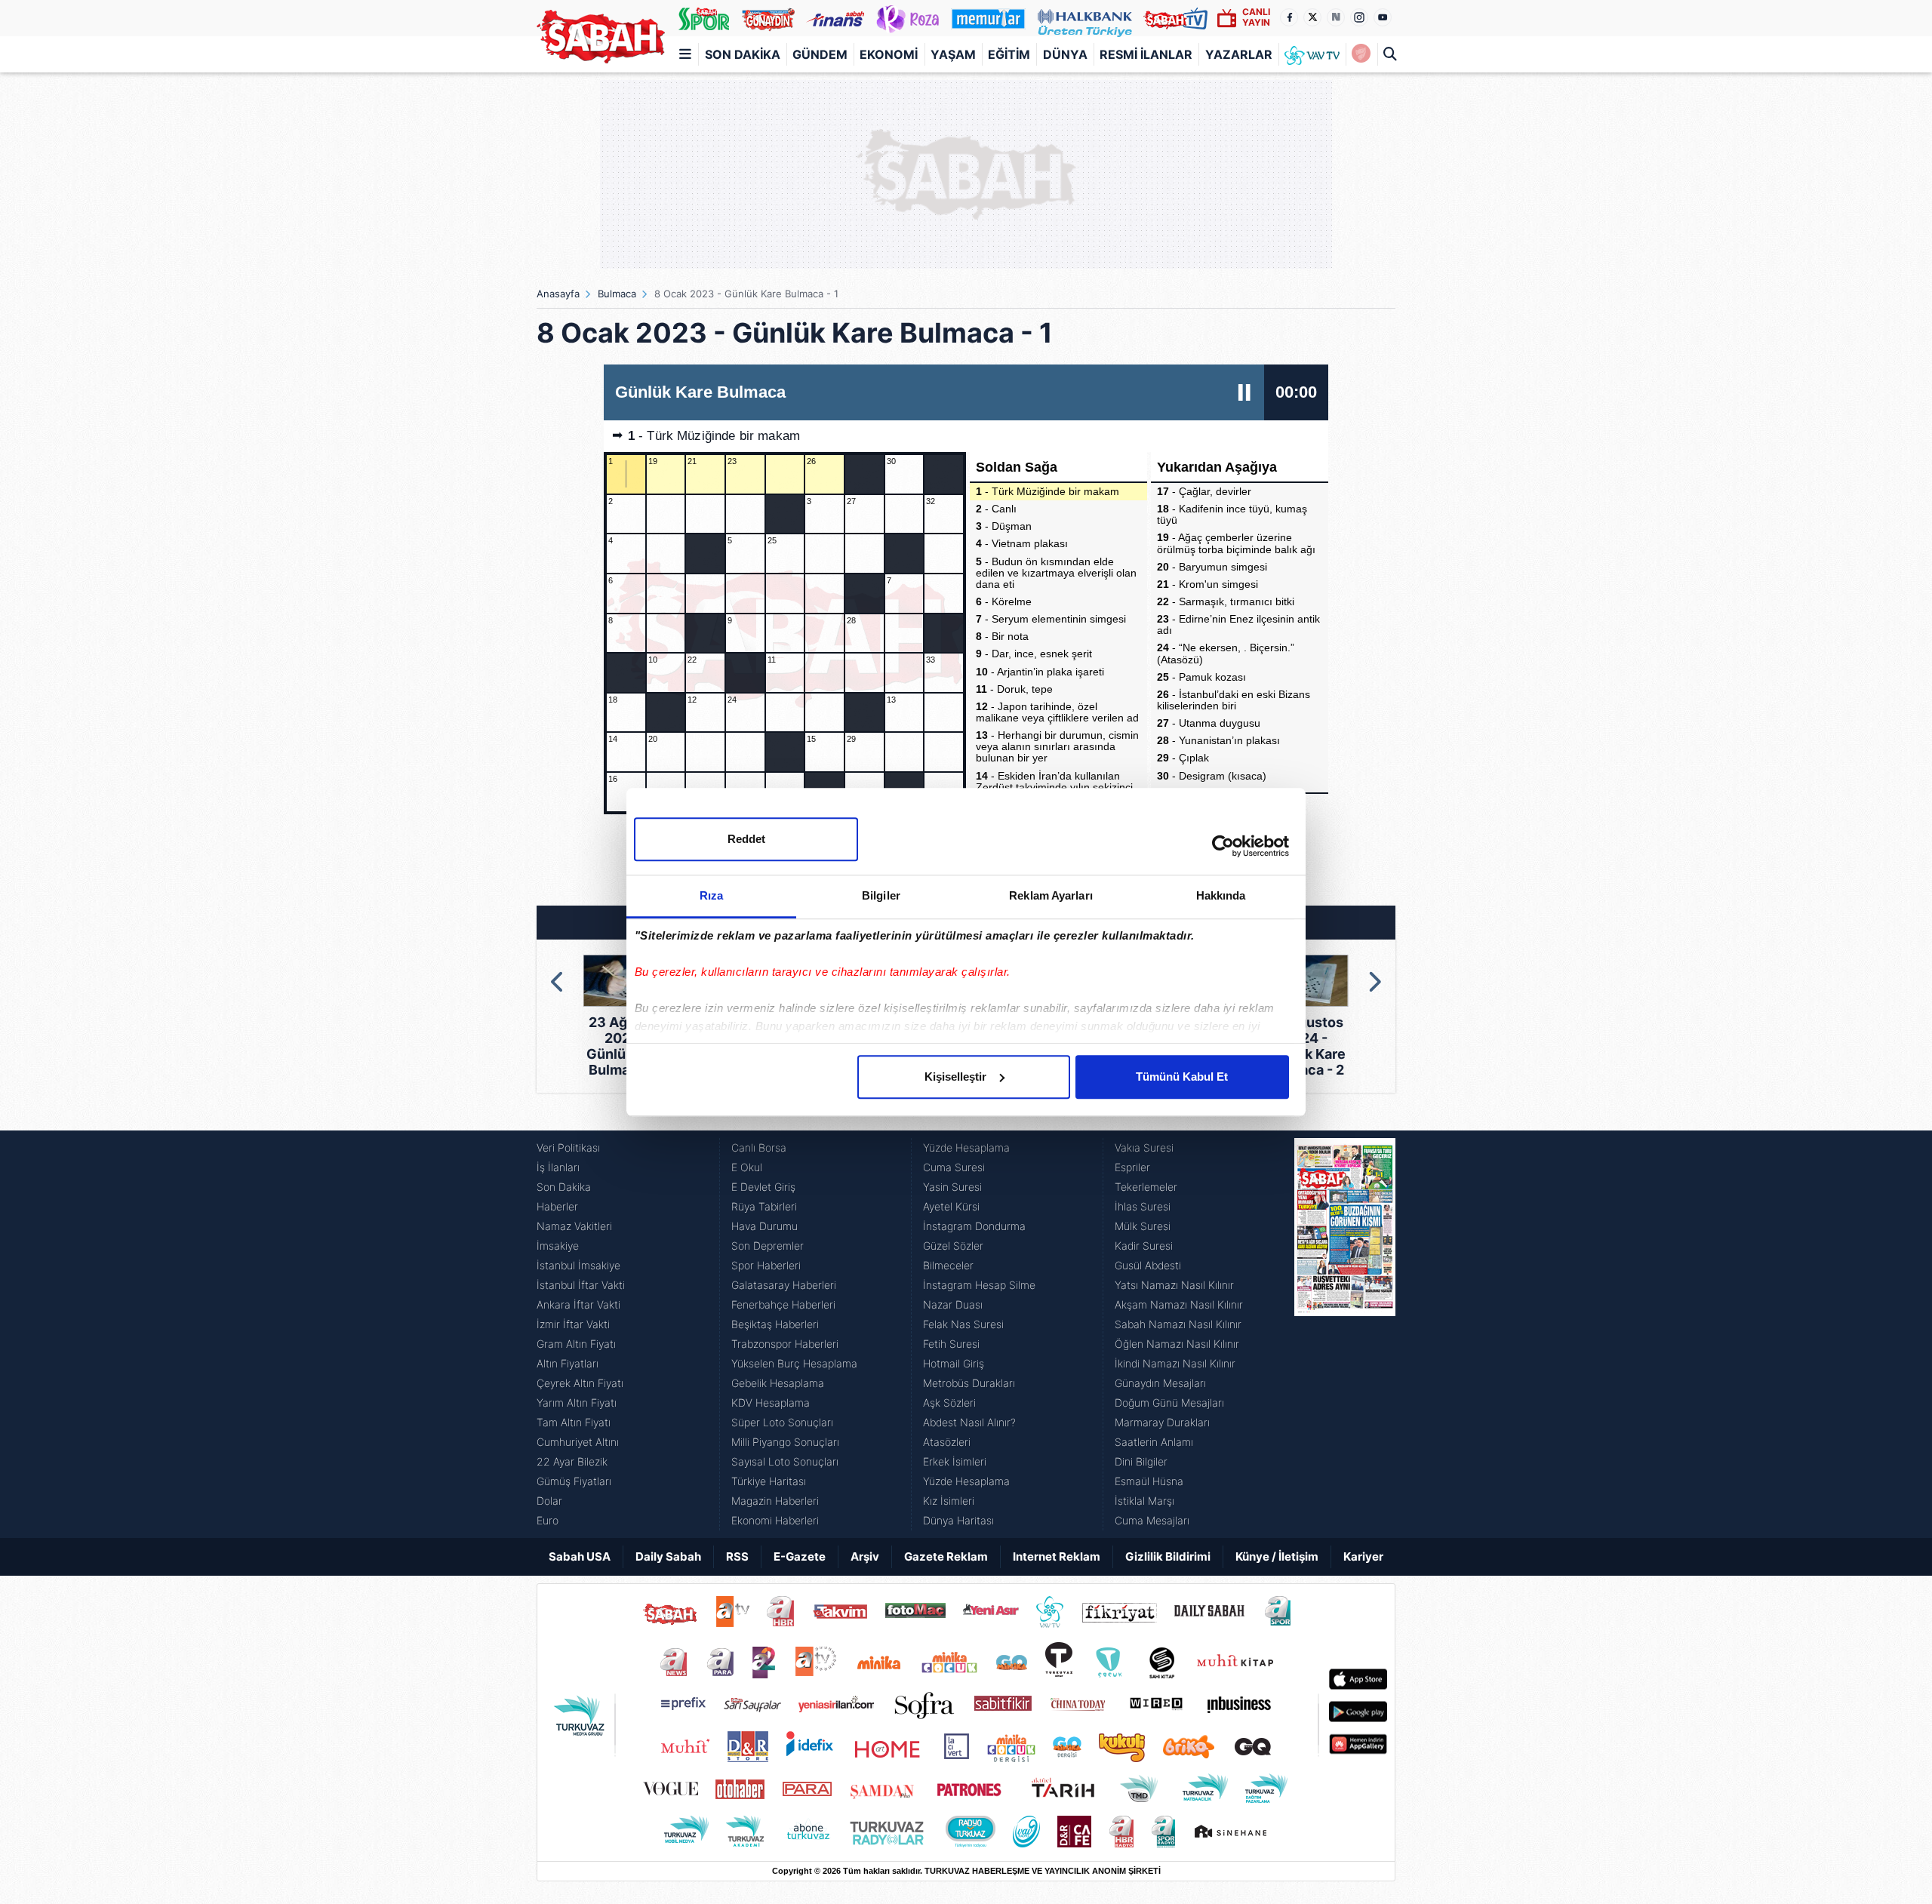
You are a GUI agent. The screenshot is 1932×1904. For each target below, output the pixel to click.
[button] (558, 982)
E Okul (747, 1167)
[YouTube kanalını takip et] (1383, 17)
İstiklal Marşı (1144, 1501)
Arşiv (865, 1556)
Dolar (549, 1501)
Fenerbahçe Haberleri (783, 1304)
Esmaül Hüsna (1149, 1481)
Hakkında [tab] (1221, 895)
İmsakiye (558, 1246)
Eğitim (1009, 54)
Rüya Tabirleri (764, 1206)
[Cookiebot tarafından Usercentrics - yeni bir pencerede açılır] (1223, 846)
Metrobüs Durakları (969, 1383)
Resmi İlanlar (1146, 54)
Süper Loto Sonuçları (782, 1422)
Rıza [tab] (711, 895)
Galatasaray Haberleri (784, 1285)
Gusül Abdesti (1148, 1265)
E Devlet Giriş (763, 1187)
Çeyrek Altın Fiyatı (580, 1383)
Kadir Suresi (1144, 1246)
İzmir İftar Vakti (573, 1324)
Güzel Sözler (953, 1246)
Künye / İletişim (1277, 1556)
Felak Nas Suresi (963, 1324)
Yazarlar (1239, 54)
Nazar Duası (953, 1304)
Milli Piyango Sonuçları (785, 1442)
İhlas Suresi (1143, 1206)
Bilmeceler (948, 1265)
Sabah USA (580, 1556)
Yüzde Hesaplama (966, 1147)
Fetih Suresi (951, 1344)
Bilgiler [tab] (881, 895)
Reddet (746, 839)
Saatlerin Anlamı (1154, 1442)
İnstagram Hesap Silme (979, 1285)
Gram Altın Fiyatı (576, 1344)
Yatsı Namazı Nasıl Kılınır (1174, 1285)
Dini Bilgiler (1141, 1461)
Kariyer (1363, 1556)
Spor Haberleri (766, 1265)
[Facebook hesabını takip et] (1289, 17)
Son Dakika (743, 54)
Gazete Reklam (946, 1556)
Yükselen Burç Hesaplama (794, 1363)
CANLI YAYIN (1256, 17)
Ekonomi (889, 54)
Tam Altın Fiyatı (574, 1422)
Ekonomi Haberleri (775, 1520)
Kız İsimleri (949, 1501)
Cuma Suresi (954, 1167)
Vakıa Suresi (1144, 1147)
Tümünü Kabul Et (1182, 1077)
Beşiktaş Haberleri (775, 1324)
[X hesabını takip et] (1312, 17)
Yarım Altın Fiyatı (577, 1403)
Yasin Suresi (952, 1187)
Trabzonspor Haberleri (785, 1344)
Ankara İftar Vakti (578, 1304)
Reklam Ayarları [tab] (1051, 895)
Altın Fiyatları (568, 1363)
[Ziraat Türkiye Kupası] (1361, 54)
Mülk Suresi (1143, 1226)
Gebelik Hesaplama (778, 1383)
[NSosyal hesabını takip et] (1336, 17)
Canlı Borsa (759, 1147)
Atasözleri (947, 1442)
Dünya (1065, 54)
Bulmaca (617, 294)
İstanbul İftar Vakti (581, 1285)
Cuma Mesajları (1152, 1520)
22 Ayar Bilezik (572, 1461)
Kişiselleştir (955, 1077)
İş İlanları (558, 1167)
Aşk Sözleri (949, 1403)
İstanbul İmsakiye (578, 1265)
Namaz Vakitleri (574, 1226)
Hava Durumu (764, 1226)
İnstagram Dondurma (974, 1226)
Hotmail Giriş (954, 1363)
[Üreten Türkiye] (1085, 18)
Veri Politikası (568, 1147)
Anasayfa (558, 294)
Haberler (557, 1206)
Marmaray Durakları (1162, 1422)
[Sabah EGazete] (1345, 1334)
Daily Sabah (668, 1556)
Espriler (1132, 1167)
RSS (737, 1556)
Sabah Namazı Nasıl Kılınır (1178, 1324)
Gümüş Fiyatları (574, 1481)
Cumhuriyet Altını (578, 1442)
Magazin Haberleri (775, 1501)
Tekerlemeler (1146, 1187)
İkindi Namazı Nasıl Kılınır (1175, 1363)
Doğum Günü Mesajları (1169, 1403)
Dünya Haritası (958, 1520)
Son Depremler (768, 1246)
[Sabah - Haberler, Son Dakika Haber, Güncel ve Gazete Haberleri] (601, 37)
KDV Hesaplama (771, 1403)
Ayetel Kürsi (951, 1206)
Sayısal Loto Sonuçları (785, 1461)
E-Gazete (800, 1556)
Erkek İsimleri (955, 1461)
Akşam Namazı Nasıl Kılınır (1179, 1304)
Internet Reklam (1057, 1556)
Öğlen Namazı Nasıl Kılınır (1177, 1344)
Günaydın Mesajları (1160, 1383)
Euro (548, 1520)
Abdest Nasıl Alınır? (969, 1422)
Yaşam (953, 54)
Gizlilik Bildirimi (1168, 1556)
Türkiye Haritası (769, 1481)
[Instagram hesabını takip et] (1359, 17)
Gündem (820, 54)
